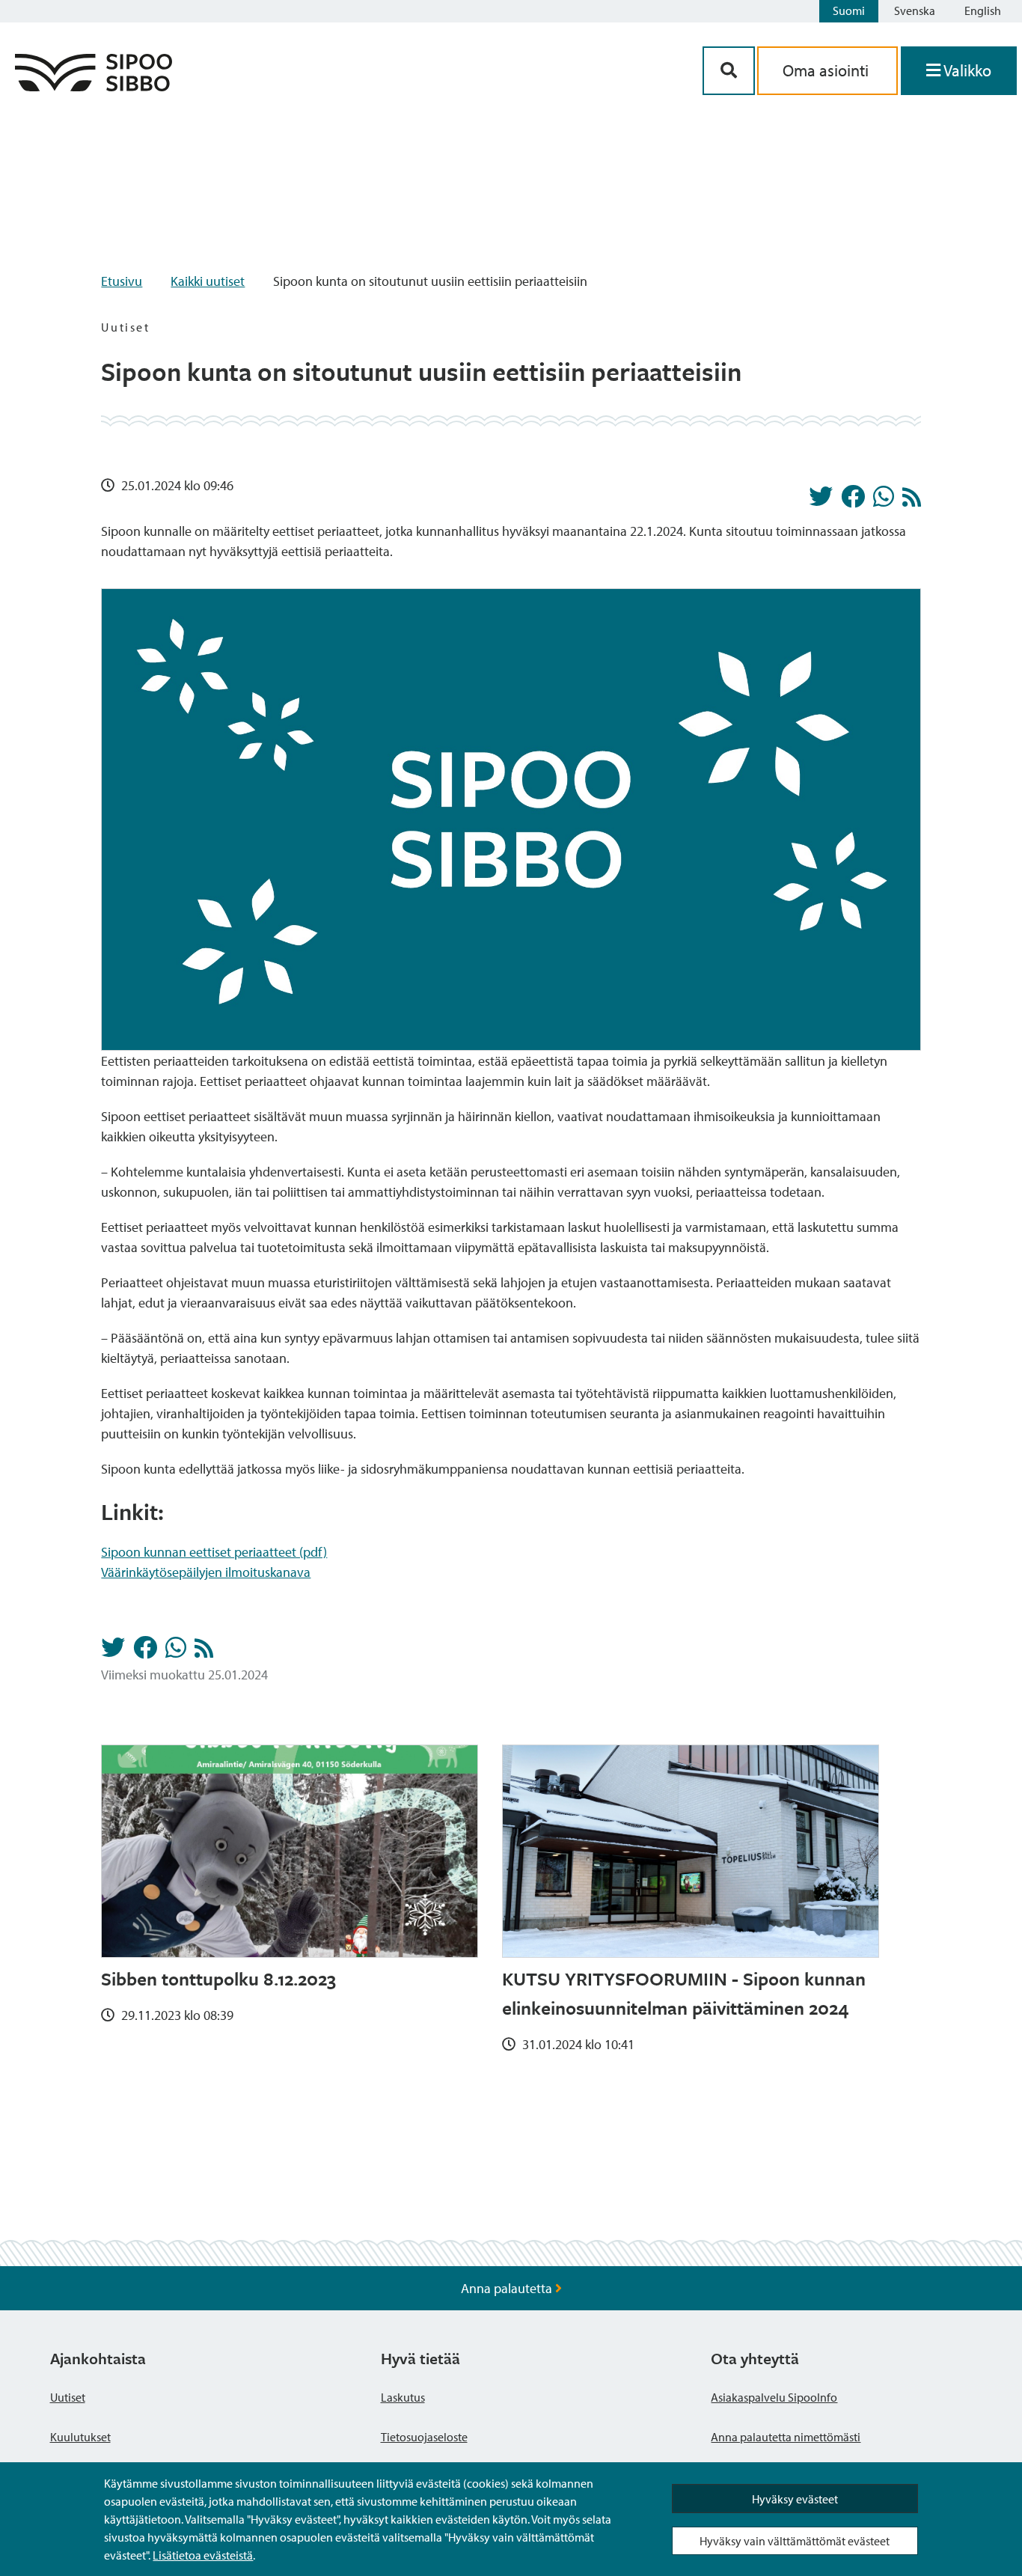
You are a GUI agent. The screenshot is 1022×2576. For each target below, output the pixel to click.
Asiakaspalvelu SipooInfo (774, 2397)
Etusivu (122, 281)
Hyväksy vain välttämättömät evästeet (795, 2541)
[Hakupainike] (729, 71)
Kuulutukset (80, 2437)
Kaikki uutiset (208, 281)
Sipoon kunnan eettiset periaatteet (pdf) (214, 1552)
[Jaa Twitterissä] (821, 501)
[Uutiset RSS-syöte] (912, 501)
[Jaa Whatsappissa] (884, 501)
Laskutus (403, 2397)
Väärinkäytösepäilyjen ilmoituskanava (206, 1572)
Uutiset (68, 2397)
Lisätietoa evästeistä (203, 2555)
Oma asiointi (827, 70)
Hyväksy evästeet (795, 2499)
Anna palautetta (508, 2288)
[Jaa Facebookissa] (853, 501)
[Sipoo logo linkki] (94, 86)
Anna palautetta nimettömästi (786, 2437)
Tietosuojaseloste (424, 2437)
